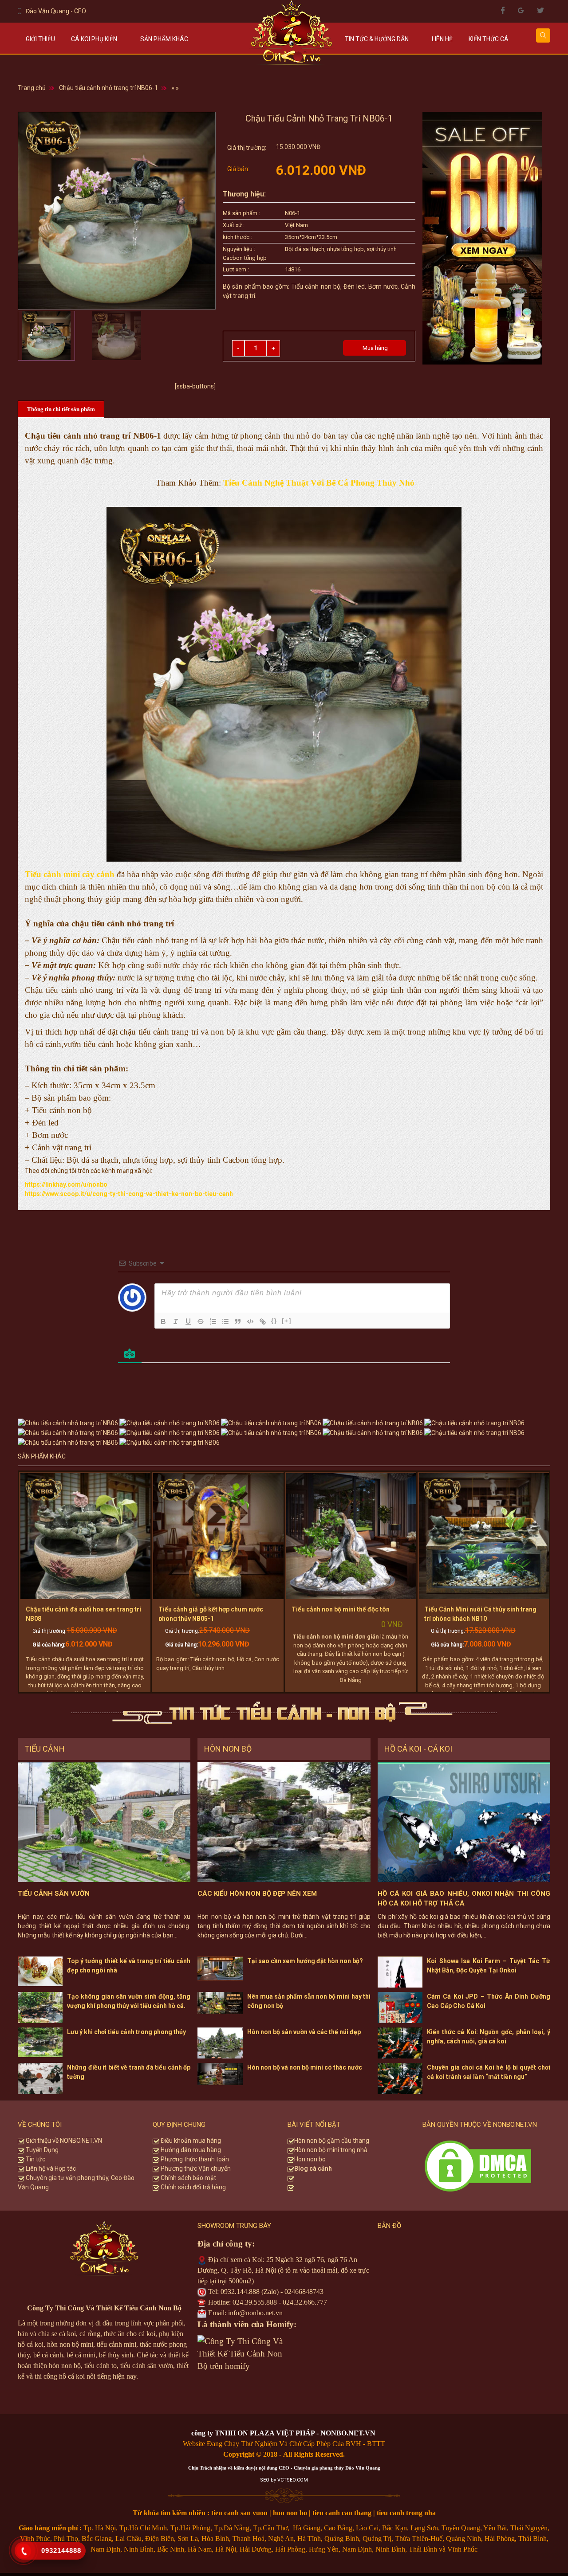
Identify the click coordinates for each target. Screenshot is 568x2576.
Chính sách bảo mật (188, 2178)
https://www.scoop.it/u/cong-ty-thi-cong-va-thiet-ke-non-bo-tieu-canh (129, 1194)
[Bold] (163, 1321)
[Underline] (188, 1321)
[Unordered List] (225, 1321)
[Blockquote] (238, 1321)
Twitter (540, 10)
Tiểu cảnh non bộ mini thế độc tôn (341, 1609)
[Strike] (201, 1321)
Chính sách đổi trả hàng (193, 2187)
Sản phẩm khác (164, 39)
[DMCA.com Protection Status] (478, 2165)
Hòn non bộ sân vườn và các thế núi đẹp (304, 2032)
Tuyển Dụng (41, 2150)
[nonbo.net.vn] (292, 37)
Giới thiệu (40, 39)
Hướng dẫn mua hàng (190, 2150)
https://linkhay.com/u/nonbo (66, 1184)
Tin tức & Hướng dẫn (377, 39)
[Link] (263, 1321)
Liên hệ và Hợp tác (50, 2168)
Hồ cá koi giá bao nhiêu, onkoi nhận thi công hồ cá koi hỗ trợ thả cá (464, 1899)
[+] (287, 1321)
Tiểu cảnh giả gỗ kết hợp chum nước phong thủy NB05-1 (211, 1614)
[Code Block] (250, 1321)
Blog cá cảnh (313, 2168)
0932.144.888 (240, 2292)
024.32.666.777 (305, 2302)
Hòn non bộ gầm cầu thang (332, 2141)
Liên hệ (442, 39)
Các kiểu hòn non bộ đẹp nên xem (257, 1894)
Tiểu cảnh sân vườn (54, 1894)
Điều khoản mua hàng (190, 2141)
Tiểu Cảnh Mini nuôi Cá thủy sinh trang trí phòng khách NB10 (480, 1614)
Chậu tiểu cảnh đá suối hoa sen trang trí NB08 (83, 1614)
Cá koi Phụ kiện (94, 39)
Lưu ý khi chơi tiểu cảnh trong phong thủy (126, 2032)
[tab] (61, 410)
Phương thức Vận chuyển (195, 2168)
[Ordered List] (213, 1321)
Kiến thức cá (489, 39)
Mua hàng (375, 348)
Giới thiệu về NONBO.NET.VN (63, 2141)
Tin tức (35, 2159)
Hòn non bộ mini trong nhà (331, 2150)
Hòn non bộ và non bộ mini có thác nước (305, 2067)
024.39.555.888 (255, 2302)
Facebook (503, 10)
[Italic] (176, 1321)
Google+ (521, 10)
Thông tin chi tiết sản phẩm (61, 409)
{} (274, 1321)
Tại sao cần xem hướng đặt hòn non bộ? (305, 1961)
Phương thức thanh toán (194, 2159)
